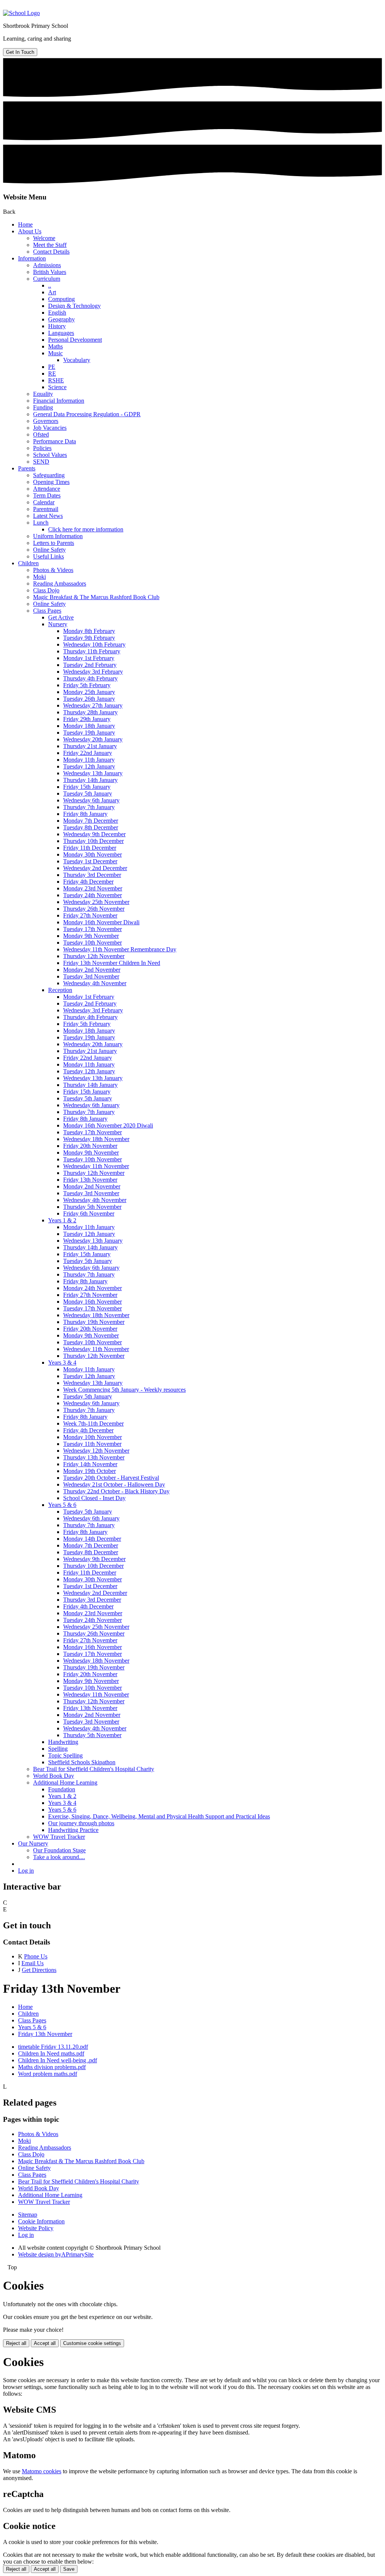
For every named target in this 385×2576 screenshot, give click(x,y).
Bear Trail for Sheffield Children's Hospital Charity (94, 1769)
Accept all (45, 2343)
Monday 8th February (89, 631)
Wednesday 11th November (96, 1166)
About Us (30, 231)
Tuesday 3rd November (91, 976)
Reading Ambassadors (60, 584)
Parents (27, 468)
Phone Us (36, 1956)
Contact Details (51, 252)
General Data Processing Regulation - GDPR (87, 414)
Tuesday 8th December (91, 827)
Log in (26, 1871)
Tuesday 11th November (92, 1444)
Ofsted (41, 434)
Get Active (61, 617)
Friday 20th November (90, 1146)
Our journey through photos (81, 1823)
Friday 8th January (85, 814)
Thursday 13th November (94, 1457)
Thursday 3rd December (92, 875)
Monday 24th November (92, 1288)
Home (25, 224)
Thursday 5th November (92, 1207)
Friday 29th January (87, 719)
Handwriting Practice (73, 1830)
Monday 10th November (92, 1437)
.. (50, 285)
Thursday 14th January (90, 780)
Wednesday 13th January (93, 773)
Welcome (44, 238)
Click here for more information (86, 529)
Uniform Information (58, 536)
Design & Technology (74, 306)
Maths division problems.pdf (52, 2067)
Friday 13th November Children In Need (112, 963)
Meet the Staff (50, 245)
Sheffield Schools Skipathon (82, 1762)
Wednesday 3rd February (93, 672)
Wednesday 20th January (93, 739)
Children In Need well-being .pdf (58, 2060)
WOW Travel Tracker (59, 1837)
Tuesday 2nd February (90, 665)
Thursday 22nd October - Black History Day (116, 1491)
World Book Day (54, 1776)
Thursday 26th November (94, 909)
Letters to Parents (54, 543)
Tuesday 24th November (92, 895)
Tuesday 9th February (89, 638)
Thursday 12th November (94, 956)
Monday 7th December (91, 821)
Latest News (48, 516)
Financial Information (59, 401)
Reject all (16, 2343)
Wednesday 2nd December (95, 868)
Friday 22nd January (88, 753)
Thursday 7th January (89, 807)
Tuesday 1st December (90, 861)
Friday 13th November (90, 1180)
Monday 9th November (91, 936)
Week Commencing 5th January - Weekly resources (124, 1390)
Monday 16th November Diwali (101, 922)
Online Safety (49, 550)
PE (52, 367)
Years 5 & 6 (62, 1505)
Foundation (62, 1789)
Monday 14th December (92, 1539)
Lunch (41, 523)
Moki (39, 577)
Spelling (58, 1749)
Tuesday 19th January (89, 733)
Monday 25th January (89, 692)
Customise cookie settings (92, 2343)
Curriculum (47, 279)
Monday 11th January (89, 760)
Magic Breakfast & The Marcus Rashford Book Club (96, 597)
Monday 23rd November (93, 888)
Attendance (47, 489)
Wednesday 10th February (94, 644)
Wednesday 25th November (96, 902)
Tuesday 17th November (92, 929)
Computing (61, 299)
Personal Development (75, 340)
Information (32, 258)
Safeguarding (49, 475)
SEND (41, 462)
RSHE (56, 380)
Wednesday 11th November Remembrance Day (120, 949)
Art (52, 292)
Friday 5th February (87, 685)
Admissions (47, 265)
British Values (50, 272)
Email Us (33, 1963)
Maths (55, 346)
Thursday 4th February (90, 678)
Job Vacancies (50, 428)
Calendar (44, 502)
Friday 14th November (90, 1464)
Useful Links (49, 556)
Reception (60, 990)
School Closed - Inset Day (94, 1498)
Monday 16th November (92, 1302)
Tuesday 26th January (89, 699)
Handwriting (63, 1742)
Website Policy (36, 2228)
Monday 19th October (89, 1471)
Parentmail (46, 509)
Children (28, 563)
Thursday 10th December (93, 841)
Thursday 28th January (90, 712)
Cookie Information (41, 2221)
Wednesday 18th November (96, 1139)
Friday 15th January (87, 787)
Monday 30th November (92, 854)
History (57, 326)
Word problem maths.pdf (48, 2074)
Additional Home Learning (65, 1783)
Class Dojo (46, 590)
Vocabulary (77, 360)
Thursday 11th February (92, 651)
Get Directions (39, 1970)
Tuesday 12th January (89, 766)
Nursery (58, 624)
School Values (50, 455)
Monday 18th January (89, 726)
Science (57, 387)
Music (55, 353)
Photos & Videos (53, 570)
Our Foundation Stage (59, 1850)
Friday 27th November (90, 915)
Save (69, 2569)
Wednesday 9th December (94, 834)
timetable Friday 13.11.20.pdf (53, 2047)
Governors (46, 421)
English (57, 313)
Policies (42, 448)
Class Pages (47, 611)
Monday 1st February (89, 658)
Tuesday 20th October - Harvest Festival (111, 1478)
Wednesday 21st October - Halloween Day (114, 1484)
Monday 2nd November (92, 970)
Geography (61, 319)
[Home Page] (21, 13)
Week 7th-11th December (93, 1423)
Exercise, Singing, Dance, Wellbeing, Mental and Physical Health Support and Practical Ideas (159, 1816)
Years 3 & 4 (62, 1363)
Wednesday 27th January (93, 705)
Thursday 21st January (90, 746)
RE (52, 374)
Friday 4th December (88, 882)
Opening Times (51, 482)
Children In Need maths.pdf (51, 2053)
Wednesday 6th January (91, 800)
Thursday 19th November (94, 1322)
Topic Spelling (65, 1755)
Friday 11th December (90, 848)
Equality (43, 394)
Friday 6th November (89, 1213)
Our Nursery (33, 1843)
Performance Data (55, 441)
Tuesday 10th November (92, 943)
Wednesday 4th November (95, 983)
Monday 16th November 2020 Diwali (108, 1125)
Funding (43, 407)
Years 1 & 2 (62, 1220)
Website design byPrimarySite (56, 2254)
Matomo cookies (42, 2471)
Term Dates (47, 495)
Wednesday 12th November (96, 1451)
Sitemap (28, 2215)
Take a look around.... (59, 1857)
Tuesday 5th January (88, 793)
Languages (61, 333)
